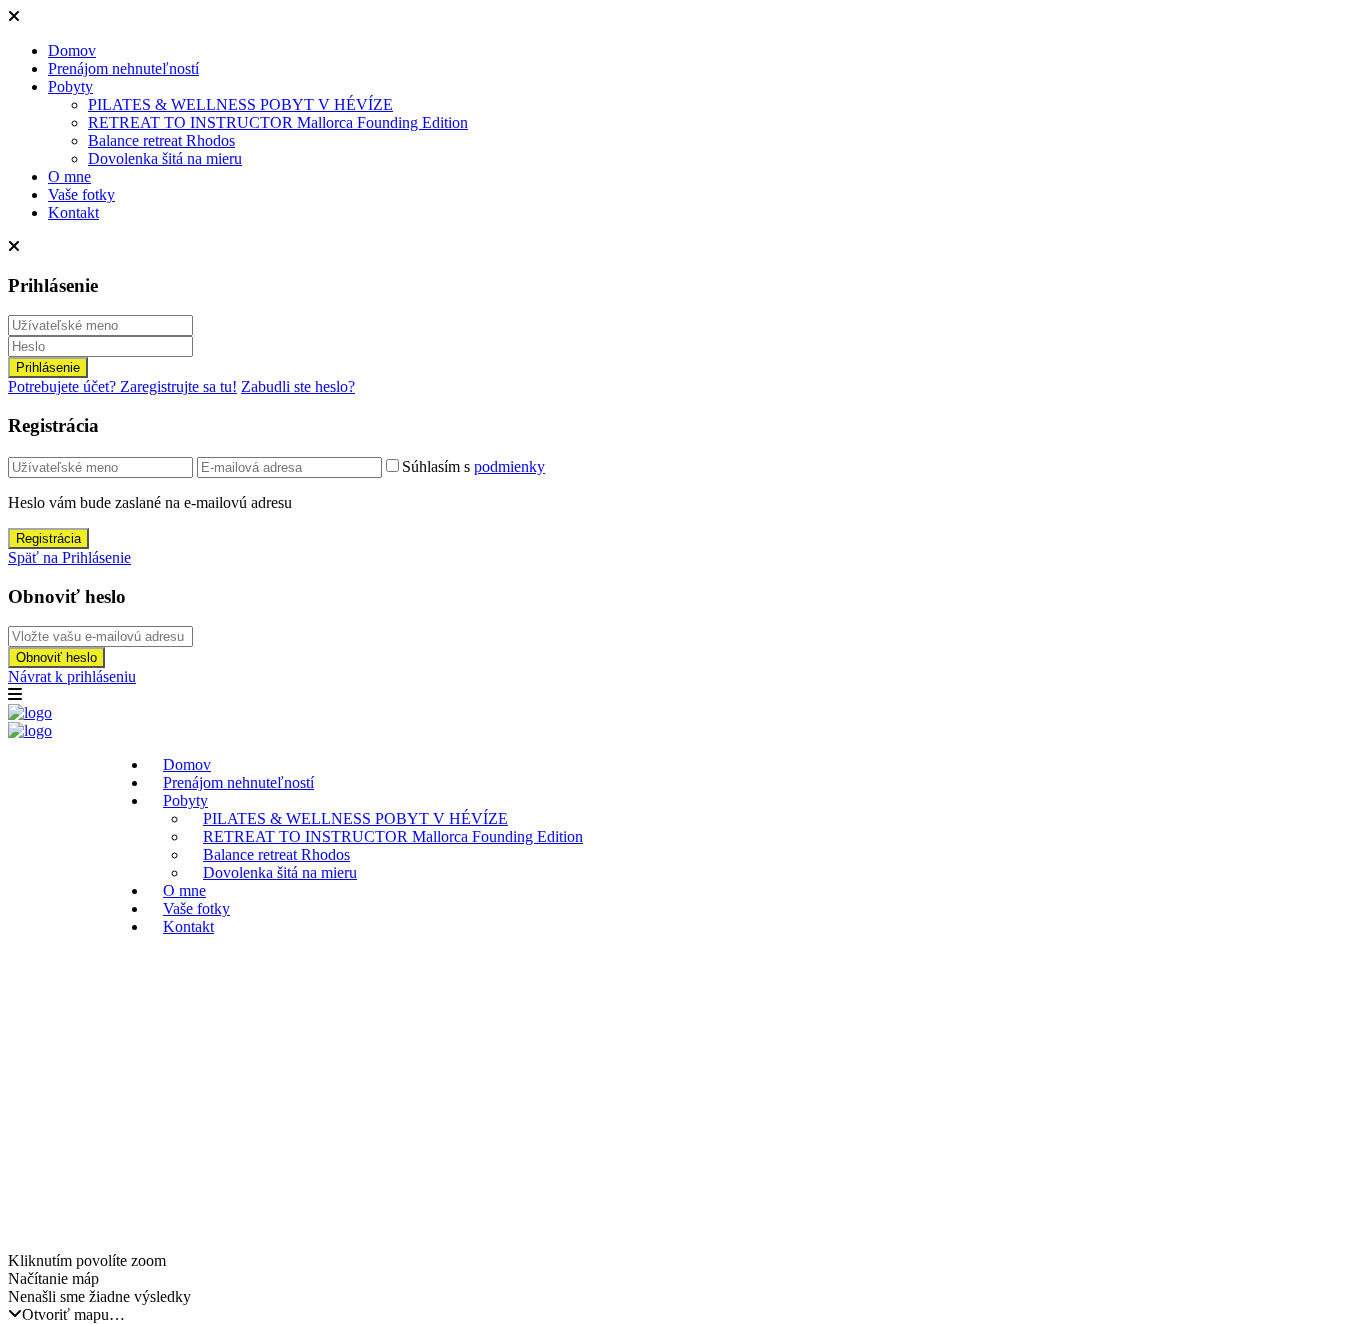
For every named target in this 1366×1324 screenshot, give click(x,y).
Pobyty (70, 86)
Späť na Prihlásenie (69, 557)
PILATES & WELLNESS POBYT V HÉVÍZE (240, 104)
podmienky (509, 466)
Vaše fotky (81, 194)
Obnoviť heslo (56, 657)
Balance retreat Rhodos (161, 140)
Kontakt (73, 212)
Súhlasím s (473, 466)
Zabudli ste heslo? (298, 386)
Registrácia (48, 538)
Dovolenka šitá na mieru (165, 158)
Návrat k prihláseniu (72, 676)
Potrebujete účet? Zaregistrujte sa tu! (122, 386)
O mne (69, 176)
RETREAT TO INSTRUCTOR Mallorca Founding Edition (278, 122)
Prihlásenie (48, 367)
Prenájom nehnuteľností (123, 68)
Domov (72, 50)
